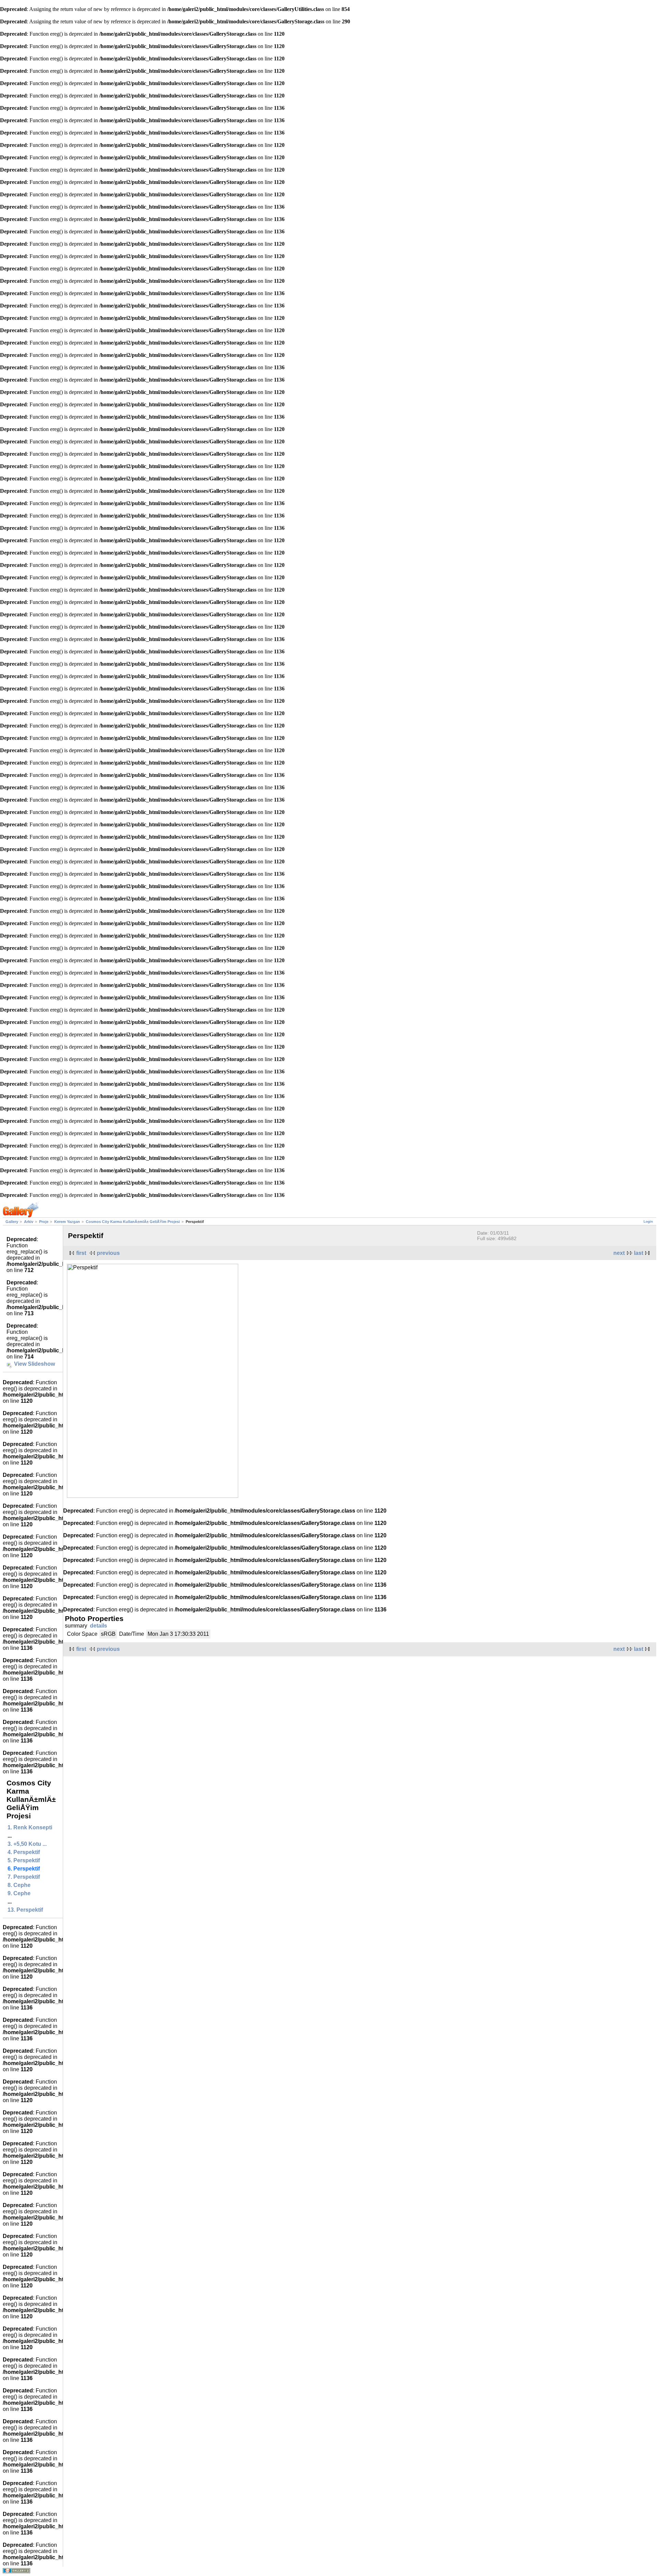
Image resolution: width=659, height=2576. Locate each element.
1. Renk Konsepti (30, 1827)
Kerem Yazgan (67, 1222)
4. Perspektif (24, 1852)
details (99, 1626)
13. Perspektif (25, 1910)
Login (648, 1221)
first (81, 1253)
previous (108, 1253)
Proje (44, 1222)
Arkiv (29, 1222)
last (639, 1253)
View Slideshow (34, 1364)
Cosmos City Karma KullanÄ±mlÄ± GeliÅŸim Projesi (133, 1222)
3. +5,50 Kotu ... (27, 1844)
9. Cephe (19, 1893)
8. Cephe (19, 1885)
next (619, 1253)
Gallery (12, 1222)
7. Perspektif (24, 1877)
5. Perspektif (24, 1860)
